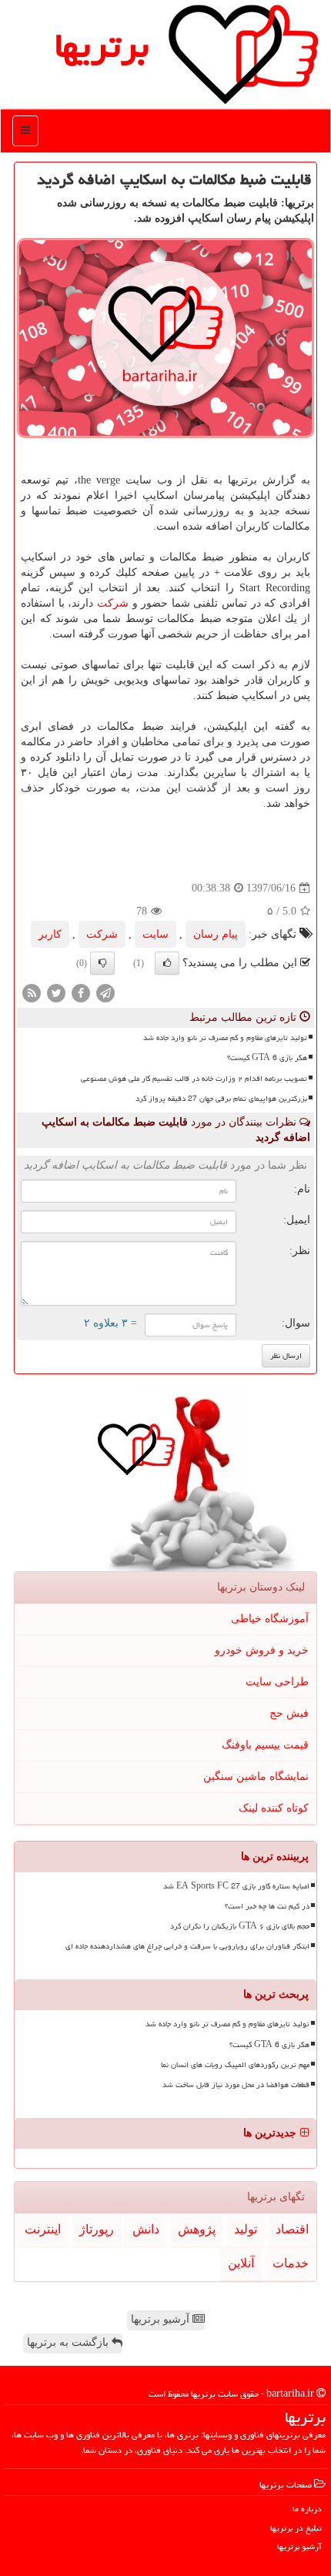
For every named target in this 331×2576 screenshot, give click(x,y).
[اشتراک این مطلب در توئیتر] (56, 993)
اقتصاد (292, 2229)
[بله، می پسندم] (167, 963)
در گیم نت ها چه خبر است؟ (267, 1906)
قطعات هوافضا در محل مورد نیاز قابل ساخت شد (236, 2085)
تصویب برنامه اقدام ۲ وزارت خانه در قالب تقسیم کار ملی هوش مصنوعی (194, 1079)
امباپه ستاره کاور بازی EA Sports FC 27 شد (236, 1886)
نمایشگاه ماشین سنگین (256, 1776)
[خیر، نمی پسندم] (102, 963)
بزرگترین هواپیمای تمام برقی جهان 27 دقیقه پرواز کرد (221, 1099)
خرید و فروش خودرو (262, 1650)
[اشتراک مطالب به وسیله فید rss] (32, 993)
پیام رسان (216, 934)
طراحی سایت (277, 1682)
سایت (155, 934)
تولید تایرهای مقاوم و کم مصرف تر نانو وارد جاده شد (225, 1038)
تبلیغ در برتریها (296, 2528)
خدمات (291, 2263)
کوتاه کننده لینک (274, 1808)
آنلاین (241, 2263)
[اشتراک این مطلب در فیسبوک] (81, 993)
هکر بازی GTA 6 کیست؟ (267, 1058)
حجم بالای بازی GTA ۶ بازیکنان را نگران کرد (240, 1926)
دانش (146, 2229)
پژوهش (197, 2229)
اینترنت (43, 2229)
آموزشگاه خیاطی (270, 1619)
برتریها (102, 45)
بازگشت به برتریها (69, 2342)
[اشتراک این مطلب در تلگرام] (105, 993)
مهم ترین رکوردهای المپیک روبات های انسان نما (235, 2065)
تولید (246, 2229)
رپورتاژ (97, 2229)
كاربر (50, 934)
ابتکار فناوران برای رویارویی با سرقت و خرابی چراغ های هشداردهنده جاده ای (187, 1946)
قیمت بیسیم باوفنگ (265, 1745)
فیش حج (289, 1713)
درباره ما (307, 2509)
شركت (113, 603)
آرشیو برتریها (162, 2319)
